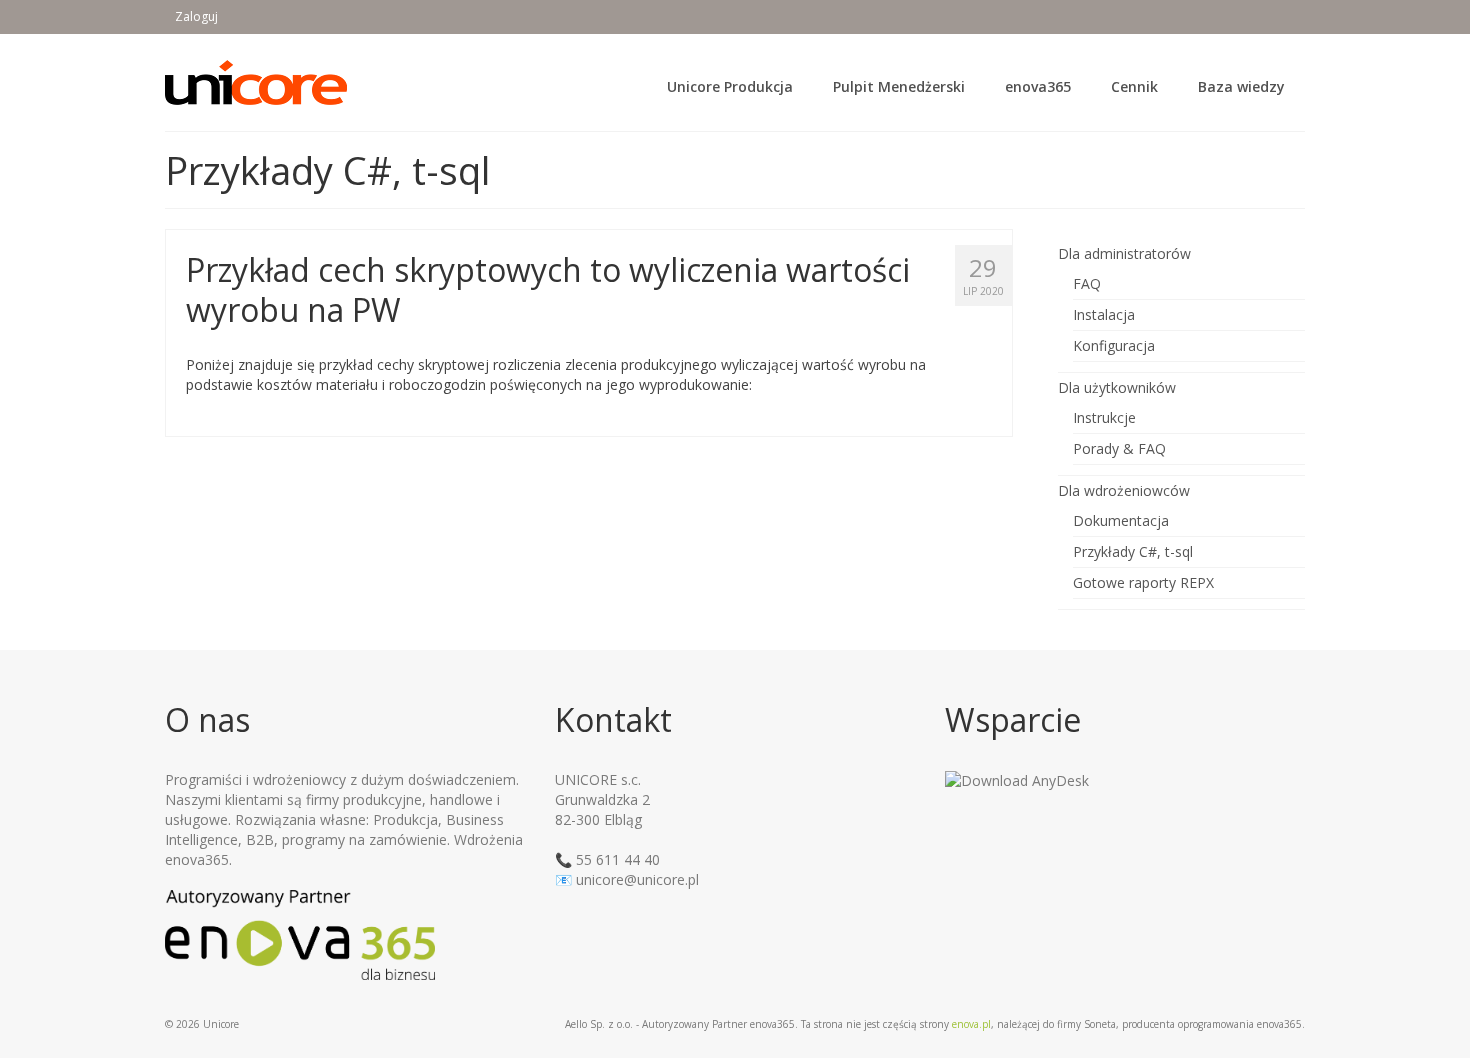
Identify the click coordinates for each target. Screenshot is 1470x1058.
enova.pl (971, 1024)
